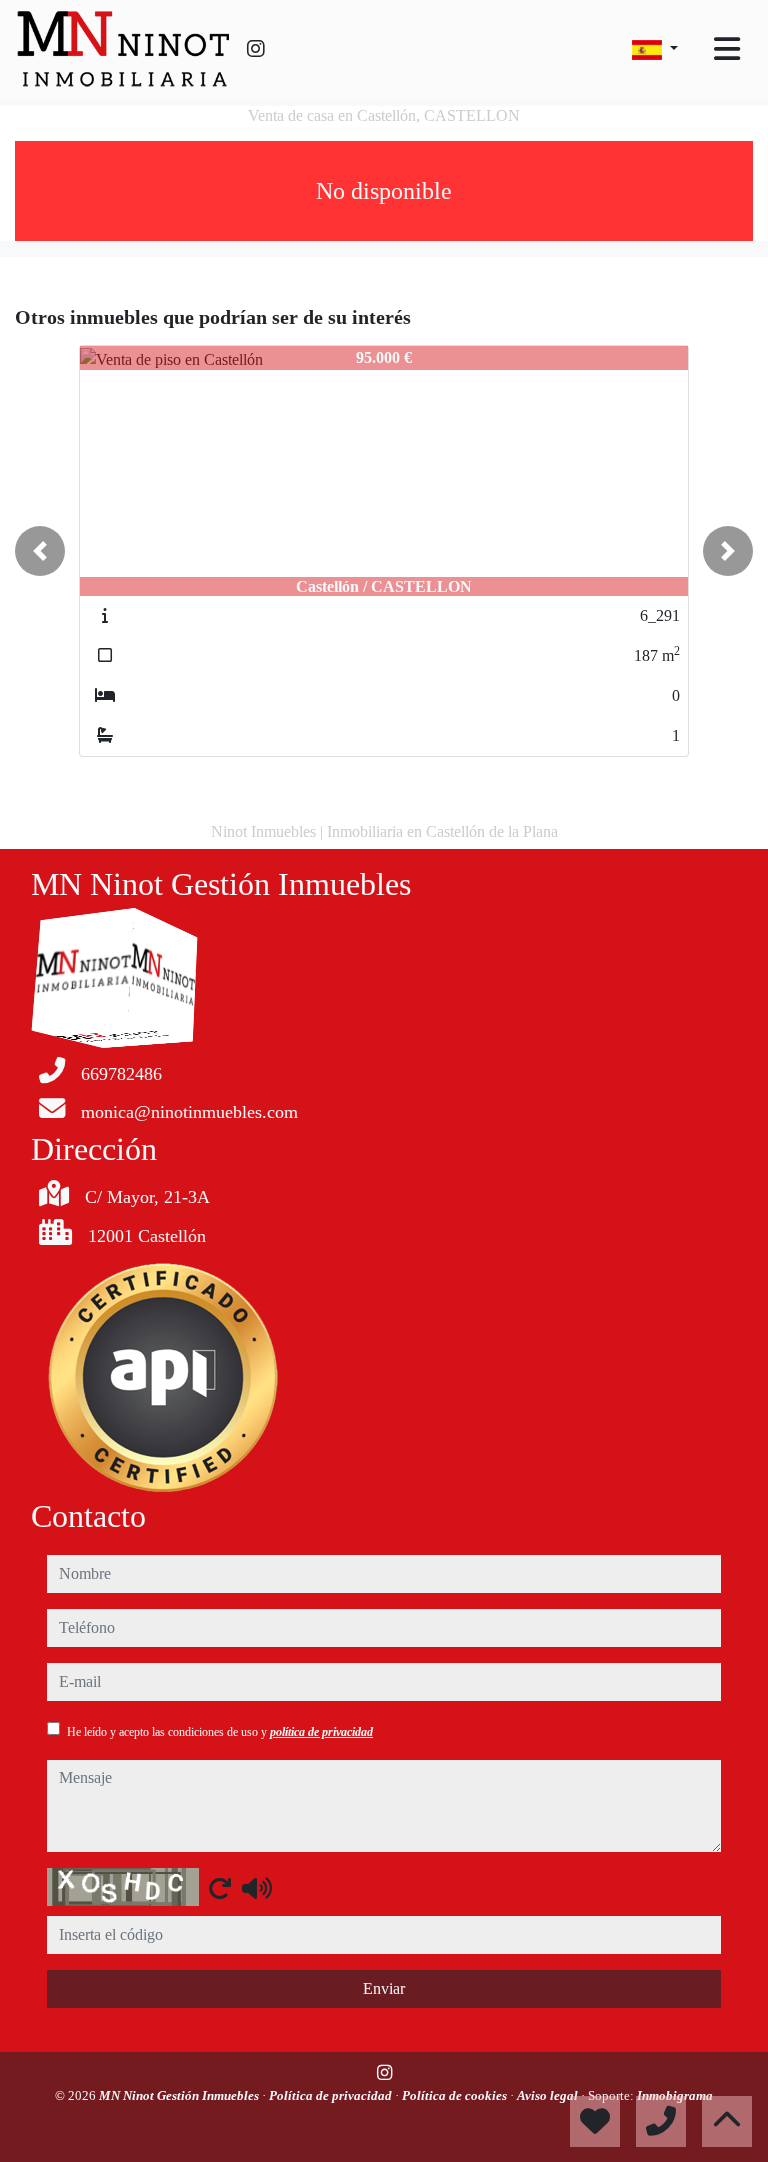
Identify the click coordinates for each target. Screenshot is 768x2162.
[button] (40, 551)
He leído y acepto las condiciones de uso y (220, 1732)
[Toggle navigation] (727, 49)
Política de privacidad (332, 2095)
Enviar (384, 1988)
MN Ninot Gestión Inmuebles (180, 2095)
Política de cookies (456, 2095)
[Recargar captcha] (220, 1888)
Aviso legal (549, 2095)
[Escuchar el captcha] (257, 1888)
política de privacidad (321, 1732)
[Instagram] (256, 49)
